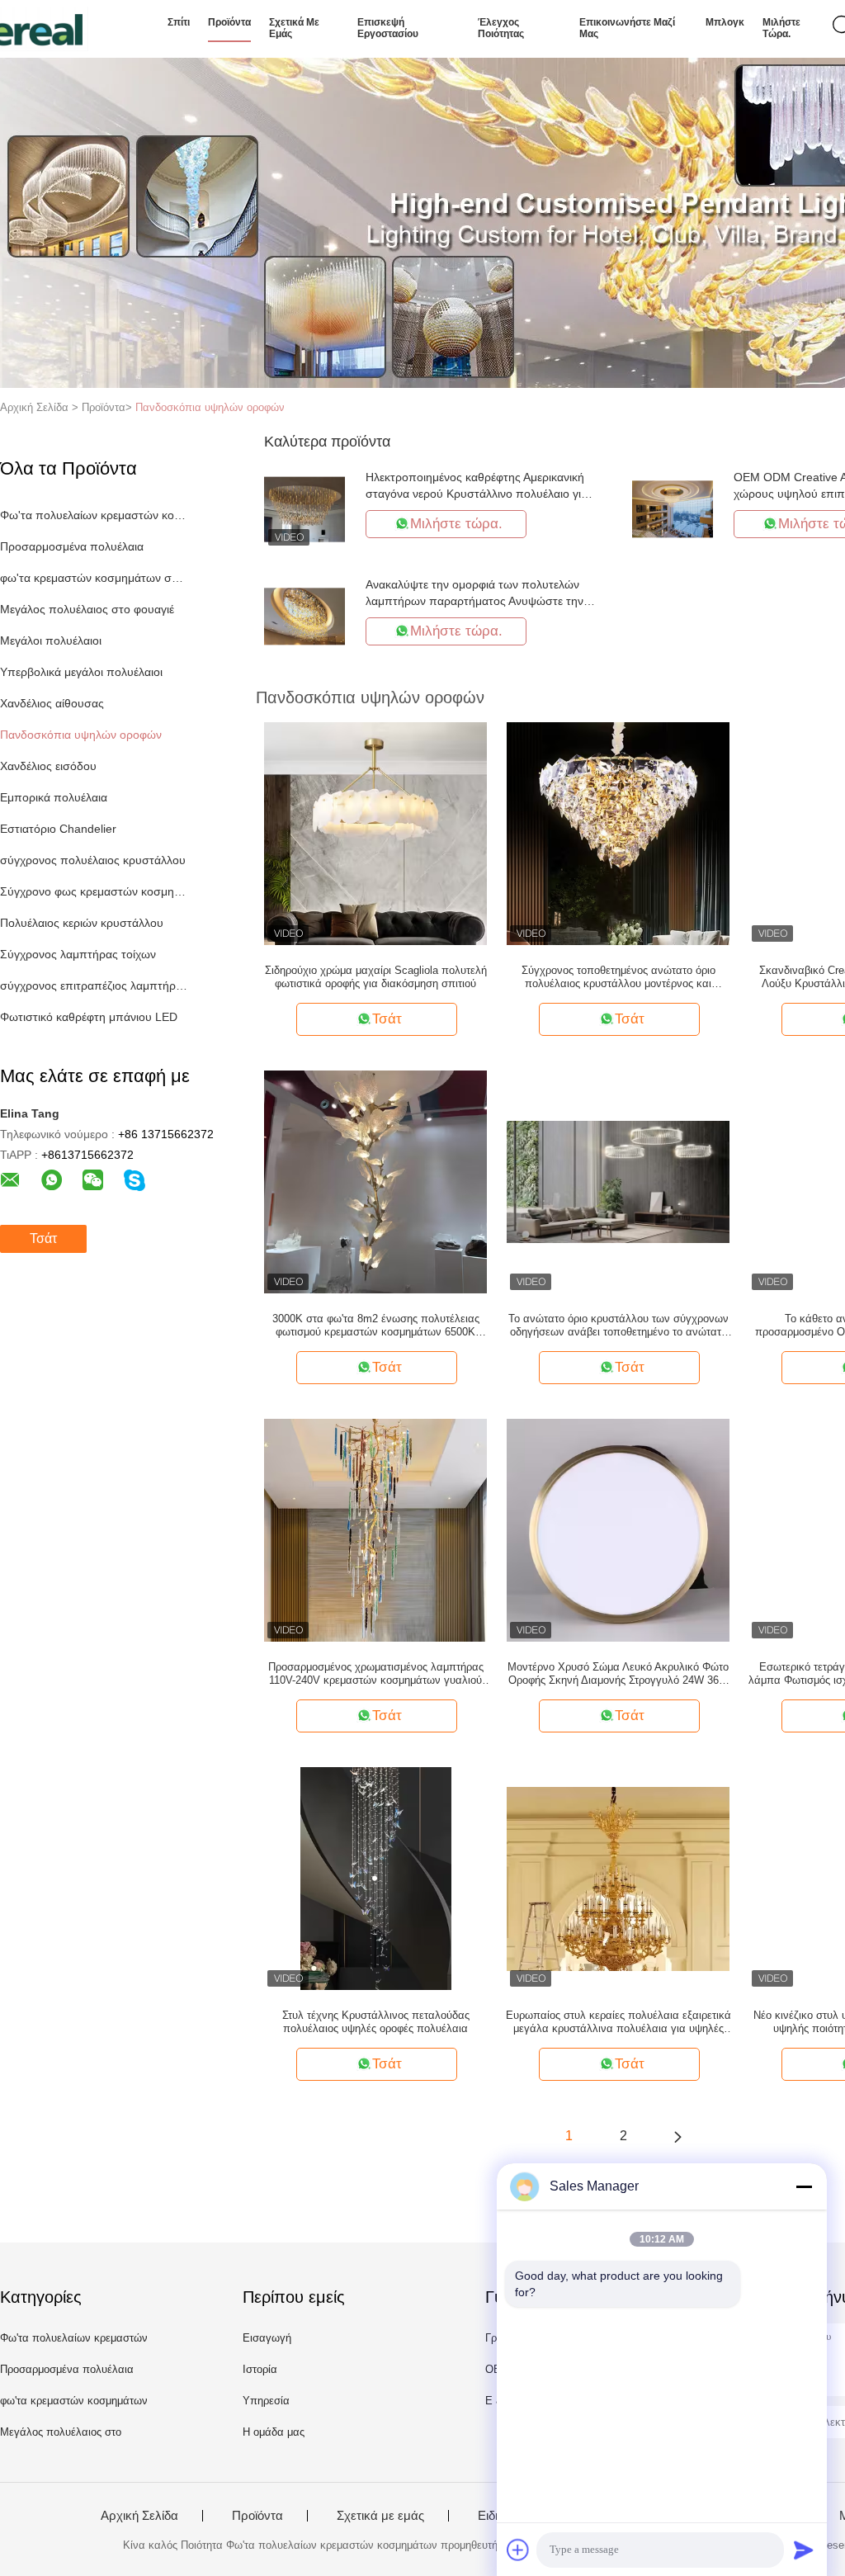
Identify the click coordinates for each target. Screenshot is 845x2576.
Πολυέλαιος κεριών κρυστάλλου (82, 923)
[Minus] (804, 2186)
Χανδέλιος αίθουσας (52, 703)
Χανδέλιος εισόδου (48, 766)
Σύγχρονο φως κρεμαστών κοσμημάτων (94, 891)
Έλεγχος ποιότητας (501, 28)
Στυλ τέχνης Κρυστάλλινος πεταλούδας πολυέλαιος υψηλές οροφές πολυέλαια (376, 2022)
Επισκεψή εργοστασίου (388, 28)
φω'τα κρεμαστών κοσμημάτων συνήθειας (94, 578)
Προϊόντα (229, 22)
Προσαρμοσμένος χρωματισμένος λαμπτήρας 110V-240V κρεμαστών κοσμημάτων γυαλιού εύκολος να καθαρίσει (376, 1674)
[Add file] (518, 2550)
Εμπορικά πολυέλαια (54, 797)
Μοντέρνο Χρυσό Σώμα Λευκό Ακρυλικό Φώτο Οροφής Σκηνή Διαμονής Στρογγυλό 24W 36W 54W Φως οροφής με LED (618, 1674)
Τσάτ (43, 1238)
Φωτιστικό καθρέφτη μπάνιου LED (89, 1017)
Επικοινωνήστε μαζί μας (627, 28)
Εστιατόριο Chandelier (58, 829)
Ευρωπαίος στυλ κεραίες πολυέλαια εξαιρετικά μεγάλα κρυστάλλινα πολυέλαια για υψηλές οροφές (618, 2022)
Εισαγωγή (267, 2338)
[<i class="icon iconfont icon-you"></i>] (677, 2136)
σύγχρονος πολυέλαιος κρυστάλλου (93, 860)
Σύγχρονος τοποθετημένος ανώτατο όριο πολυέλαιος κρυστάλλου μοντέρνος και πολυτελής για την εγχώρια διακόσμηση (618, 977)
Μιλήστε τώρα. (781, 28)
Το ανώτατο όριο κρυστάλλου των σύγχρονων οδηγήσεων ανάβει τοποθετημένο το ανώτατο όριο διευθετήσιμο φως (618, 1326)
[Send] (804, 2550)
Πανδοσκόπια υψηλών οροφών (210, 407)
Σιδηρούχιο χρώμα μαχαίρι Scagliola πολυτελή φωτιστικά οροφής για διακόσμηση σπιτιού (376, 977)
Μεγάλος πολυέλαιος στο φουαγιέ (87, 609)
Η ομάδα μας (274, 2432)
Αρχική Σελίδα (139, 2516)
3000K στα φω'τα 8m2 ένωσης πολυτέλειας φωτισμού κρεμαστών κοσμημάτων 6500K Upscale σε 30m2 (376, 1326)
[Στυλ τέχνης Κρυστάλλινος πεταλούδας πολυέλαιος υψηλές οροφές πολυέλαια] (376, 1878)
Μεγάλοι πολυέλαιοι (51, 640)
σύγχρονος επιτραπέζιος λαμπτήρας (94, 985)
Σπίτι (179, 22)
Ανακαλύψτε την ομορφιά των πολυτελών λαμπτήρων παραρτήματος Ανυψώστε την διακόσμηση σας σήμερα (474, 601)
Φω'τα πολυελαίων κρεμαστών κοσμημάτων (94, 515)
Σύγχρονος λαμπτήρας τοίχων (78, 954)
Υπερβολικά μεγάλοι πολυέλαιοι (81, 672)
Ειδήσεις (500, 2516)
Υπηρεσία (266, 2401)
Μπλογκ (725, 22)
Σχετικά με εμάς (294, 28)
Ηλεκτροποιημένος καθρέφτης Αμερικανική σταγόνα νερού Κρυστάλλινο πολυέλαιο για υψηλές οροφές (477, 494)
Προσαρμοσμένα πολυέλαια (72, 546)
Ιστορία (260, 2369)
